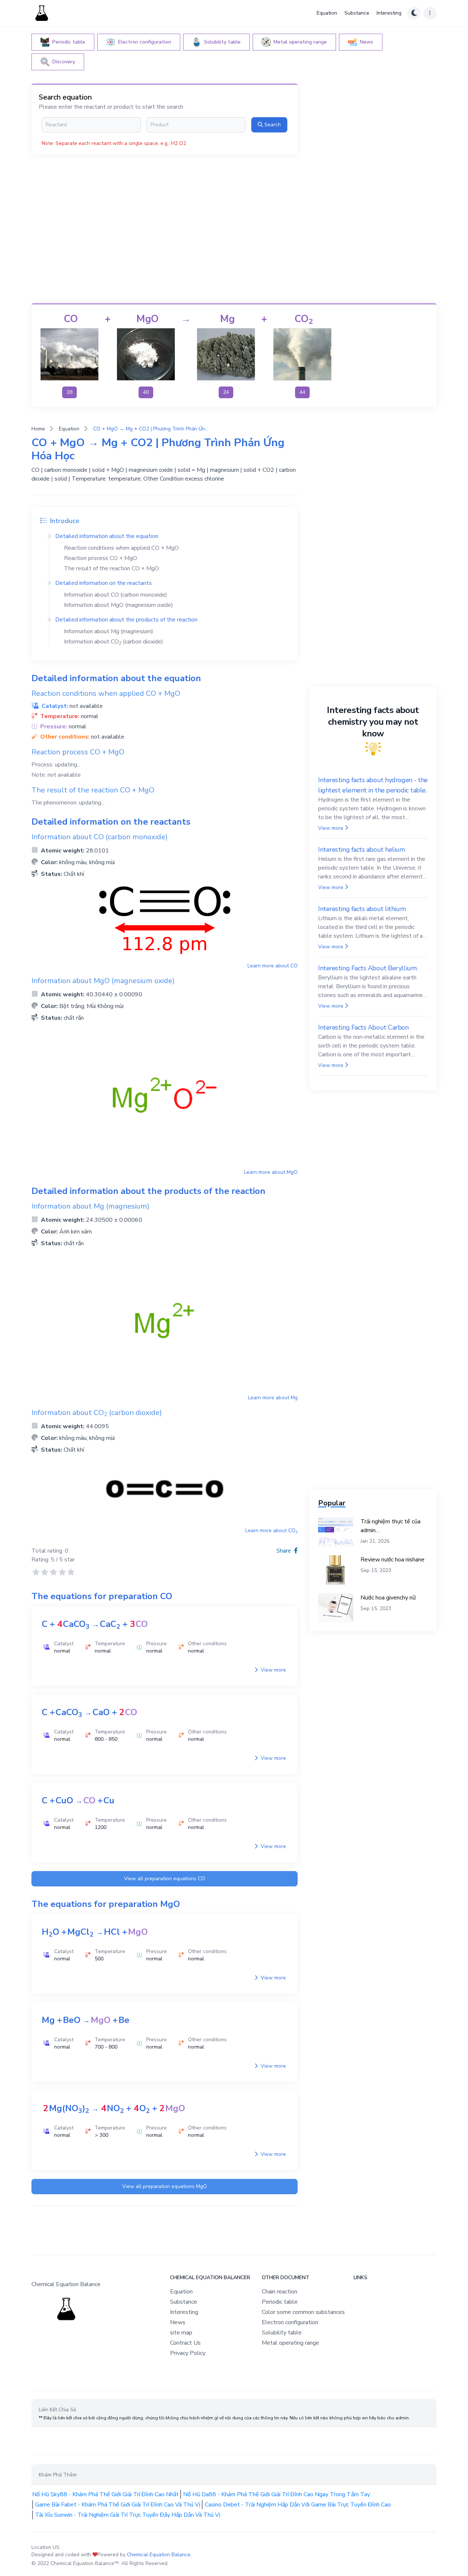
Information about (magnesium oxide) (118, 605)
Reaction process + (101, 558)
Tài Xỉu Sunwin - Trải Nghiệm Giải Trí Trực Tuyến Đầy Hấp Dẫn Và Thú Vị (128, 2515)
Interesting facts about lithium (362, 909)
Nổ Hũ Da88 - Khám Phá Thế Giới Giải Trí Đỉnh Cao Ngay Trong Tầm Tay (277, 2494)
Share (284, 1551)
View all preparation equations (165, 1879)
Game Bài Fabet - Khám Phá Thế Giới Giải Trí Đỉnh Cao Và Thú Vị (118, 2505)
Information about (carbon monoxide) (116, 595)
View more (273, 1670)
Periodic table (280, 2302)
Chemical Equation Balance (159, 2555)
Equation (327, 13)
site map (181, 2333)
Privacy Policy (188, 2353)
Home (38, 429)
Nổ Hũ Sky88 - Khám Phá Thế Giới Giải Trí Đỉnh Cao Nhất (105, 2494)
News (178, 2322)
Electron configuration (290, 2322)
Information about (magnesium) (109, 631)
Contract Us (185, 2343)
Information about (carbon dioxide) (114, 642)
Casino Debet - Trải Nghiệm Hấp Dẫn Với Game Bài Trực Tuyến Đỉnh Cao (298, 2505)
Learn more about (273, 966)
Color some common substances (303, 2312)
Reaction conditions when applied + (121, 548)
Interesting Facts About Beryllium (367, 968)
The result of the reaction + (112, 568)
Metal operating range (290, 2343)
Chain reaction (280, 2292)
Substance (357, 13)
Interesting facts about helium (362, 850)
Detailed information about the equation (107, 536)
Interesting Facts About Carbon (363, 1027)
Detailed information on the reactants (103, 583)
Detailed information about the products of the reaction (126, 620)
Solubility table (282, 2333)
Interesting (389, 13)
